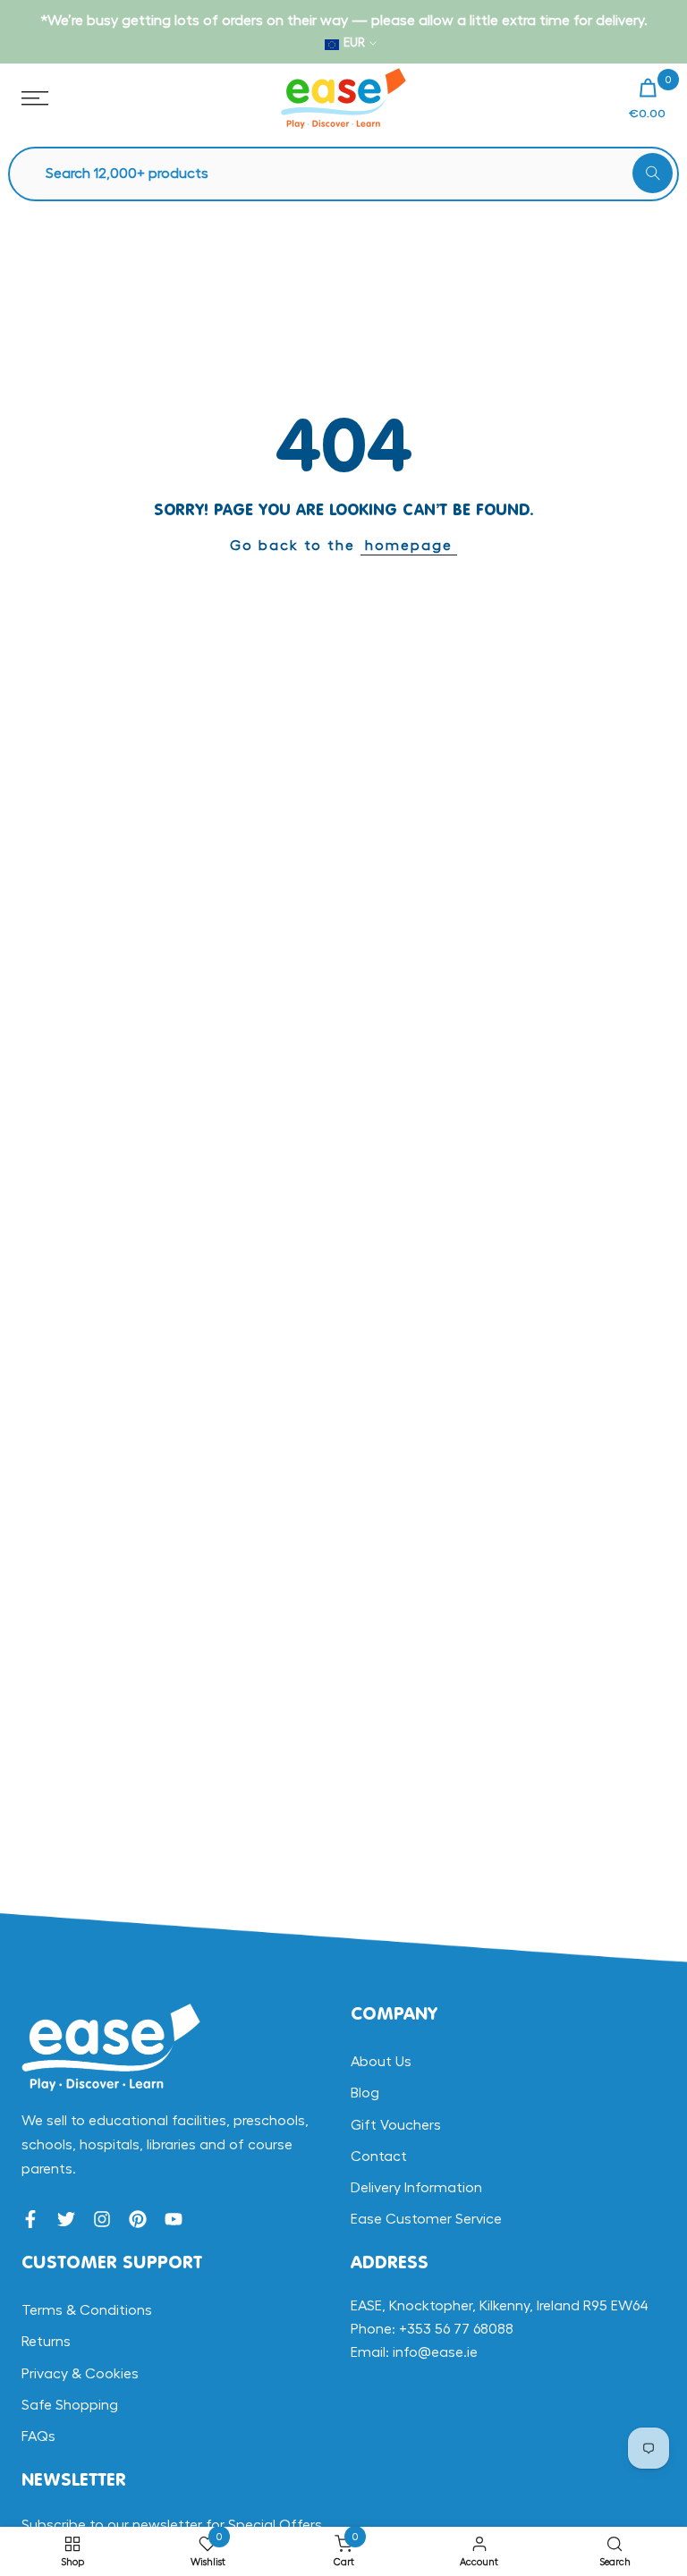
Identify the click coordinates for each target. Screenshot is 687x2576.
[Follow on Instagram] (102, 2219)
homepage (409, 546)
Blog (365, 2093)
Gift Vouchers (396, 2125)
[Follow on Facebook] (30, 2219)
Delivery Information (416, 2188)
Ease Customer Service (426, 2219)
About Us (381, 2062)
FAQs (38, 2436)
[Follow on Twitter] (66, 2219)
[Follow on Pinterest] (138, 2219)
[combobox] (352, 174)
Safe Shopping (70, 2405)
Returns (46, 2342)
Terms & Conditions (87, 2310)
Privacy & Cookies (80, 2374)
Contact (379, 2157)
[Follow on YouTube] (174, 2219)
